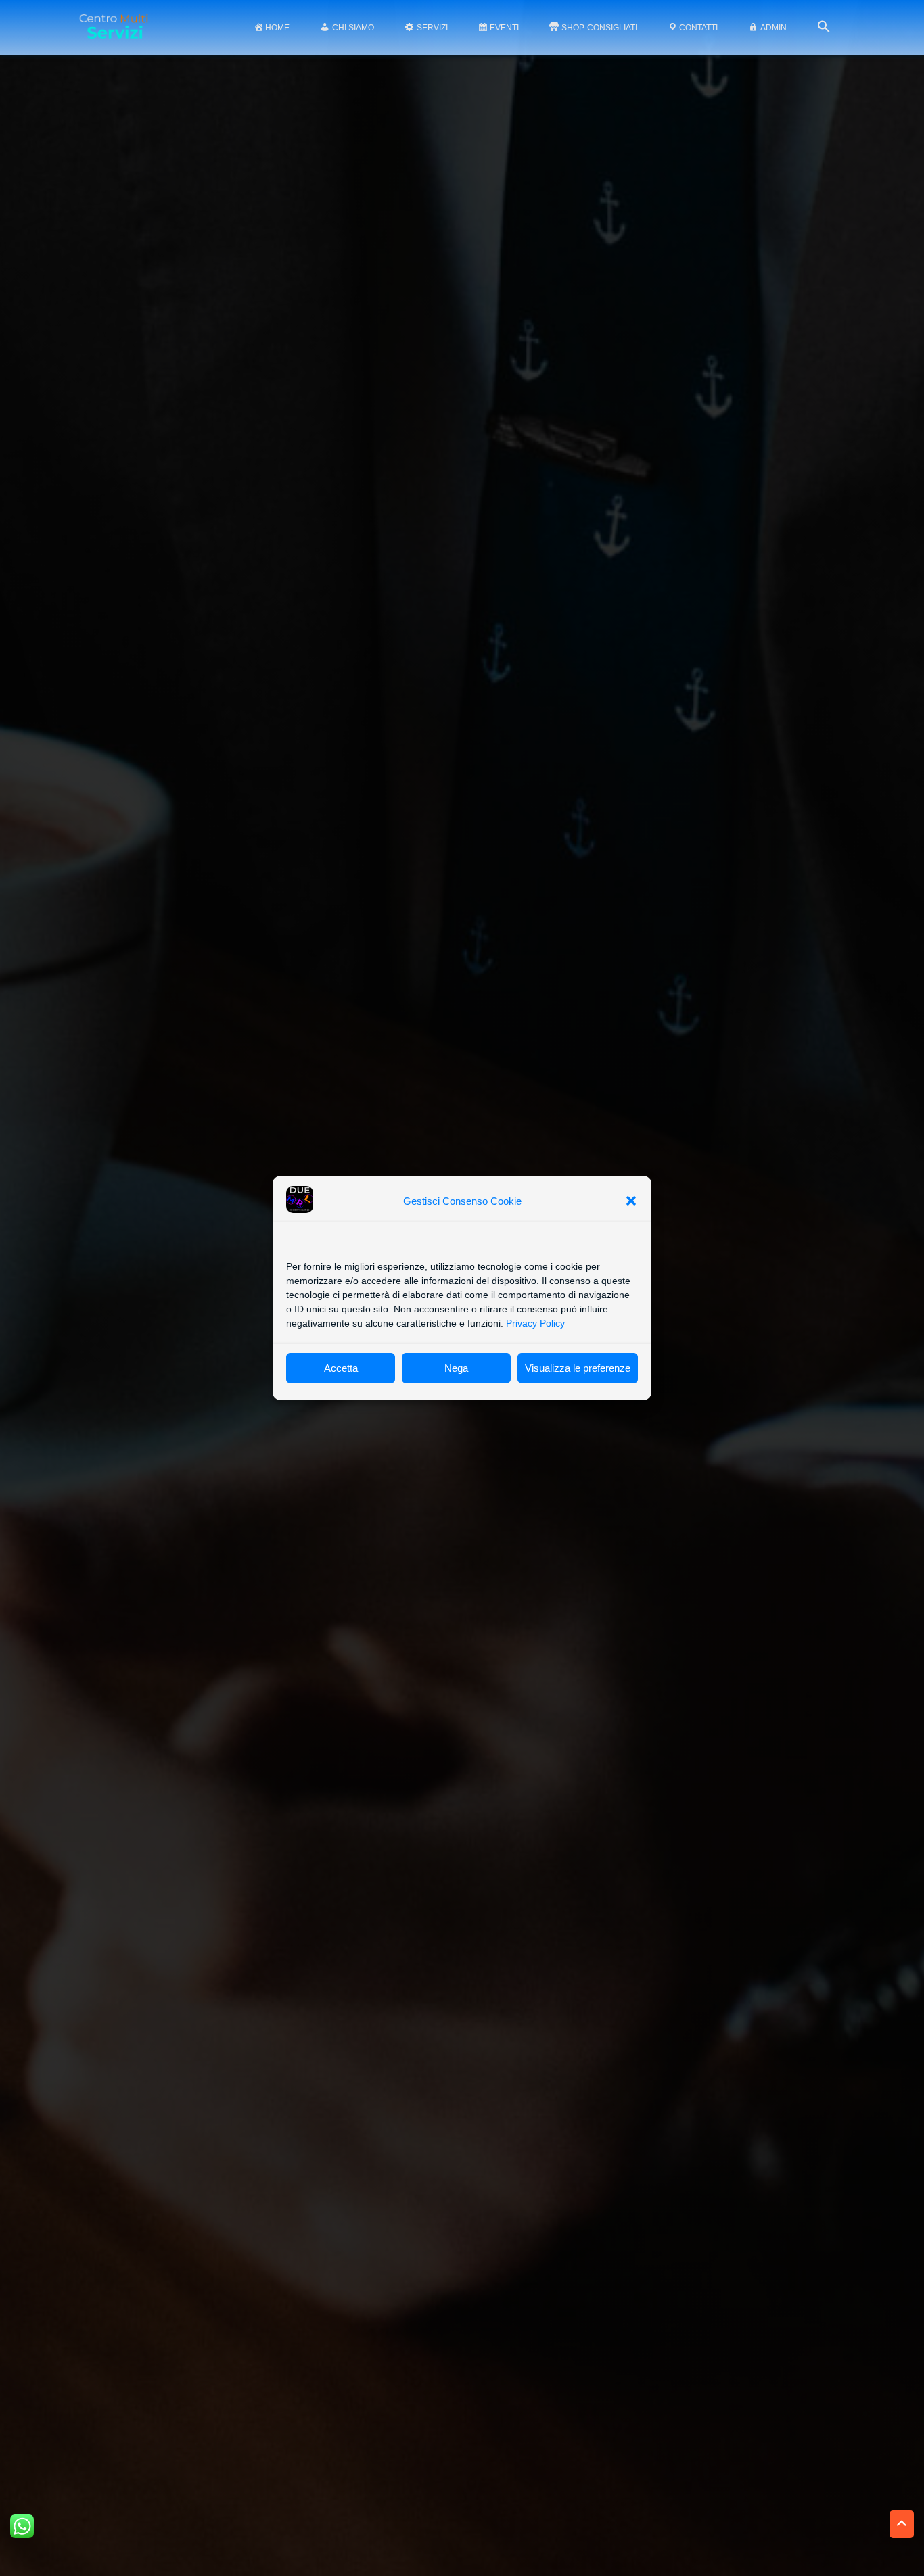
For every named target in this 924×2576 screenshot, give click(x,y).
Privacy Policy (535, 1323)
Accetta (341, 1368)
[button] (631, 1201)
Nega (456, 1368)
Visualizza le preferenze (578, 1368)
